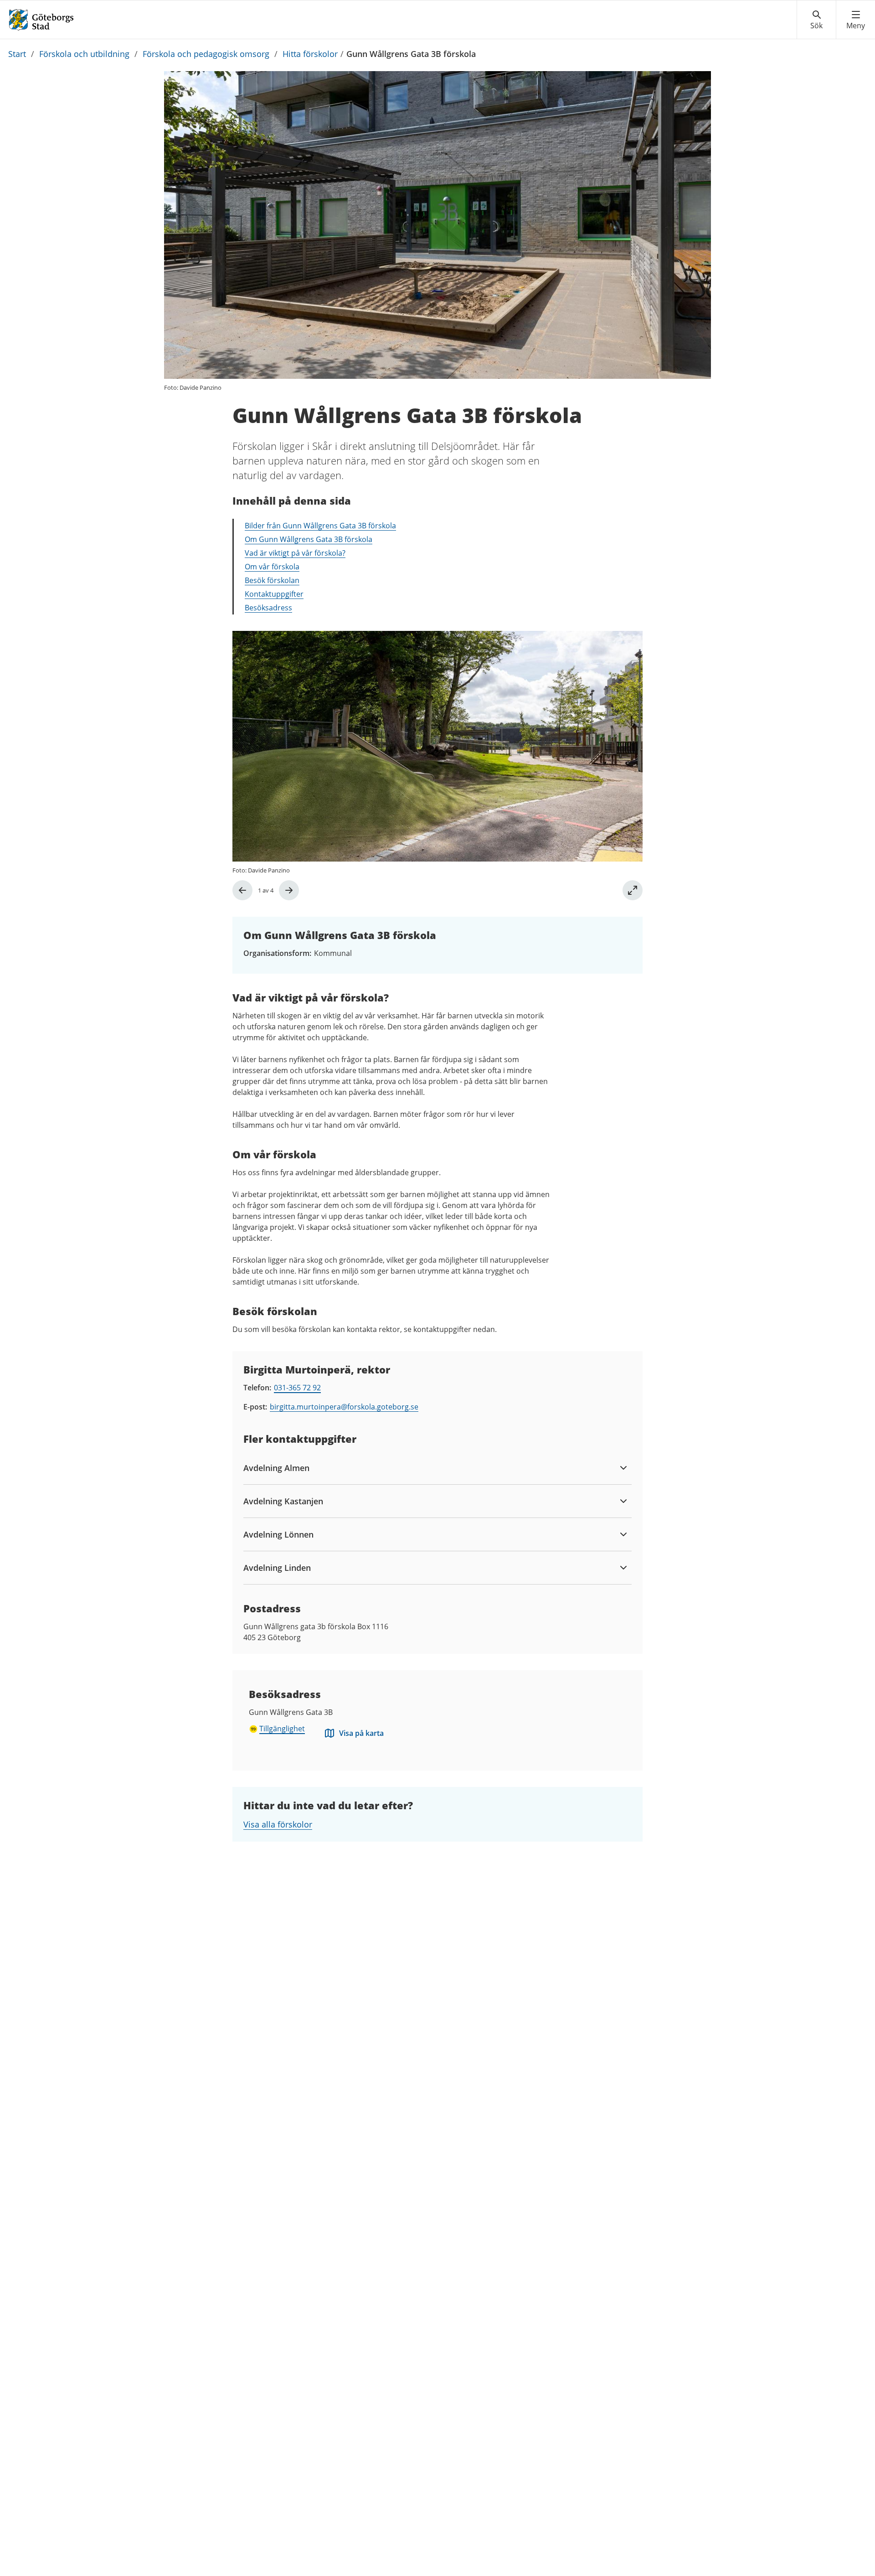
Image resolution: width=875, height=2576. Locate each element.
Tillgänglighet (282, 1729)
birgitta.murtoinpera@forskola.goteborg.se (344, 1407)
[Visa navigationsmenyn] (856, 20)
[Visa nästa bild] (289, 890)
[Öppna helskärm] (633, 890)
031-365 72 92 (297, 1388)
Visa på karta (361, 1733)
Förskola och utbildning (84, 54)
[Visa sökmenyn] (816, 20)
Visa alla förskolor (278, 1824)
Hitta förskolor (310, 54)
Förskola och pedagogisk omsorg (206, 54)
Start (17, 54)
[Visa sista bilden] (242, 890)
